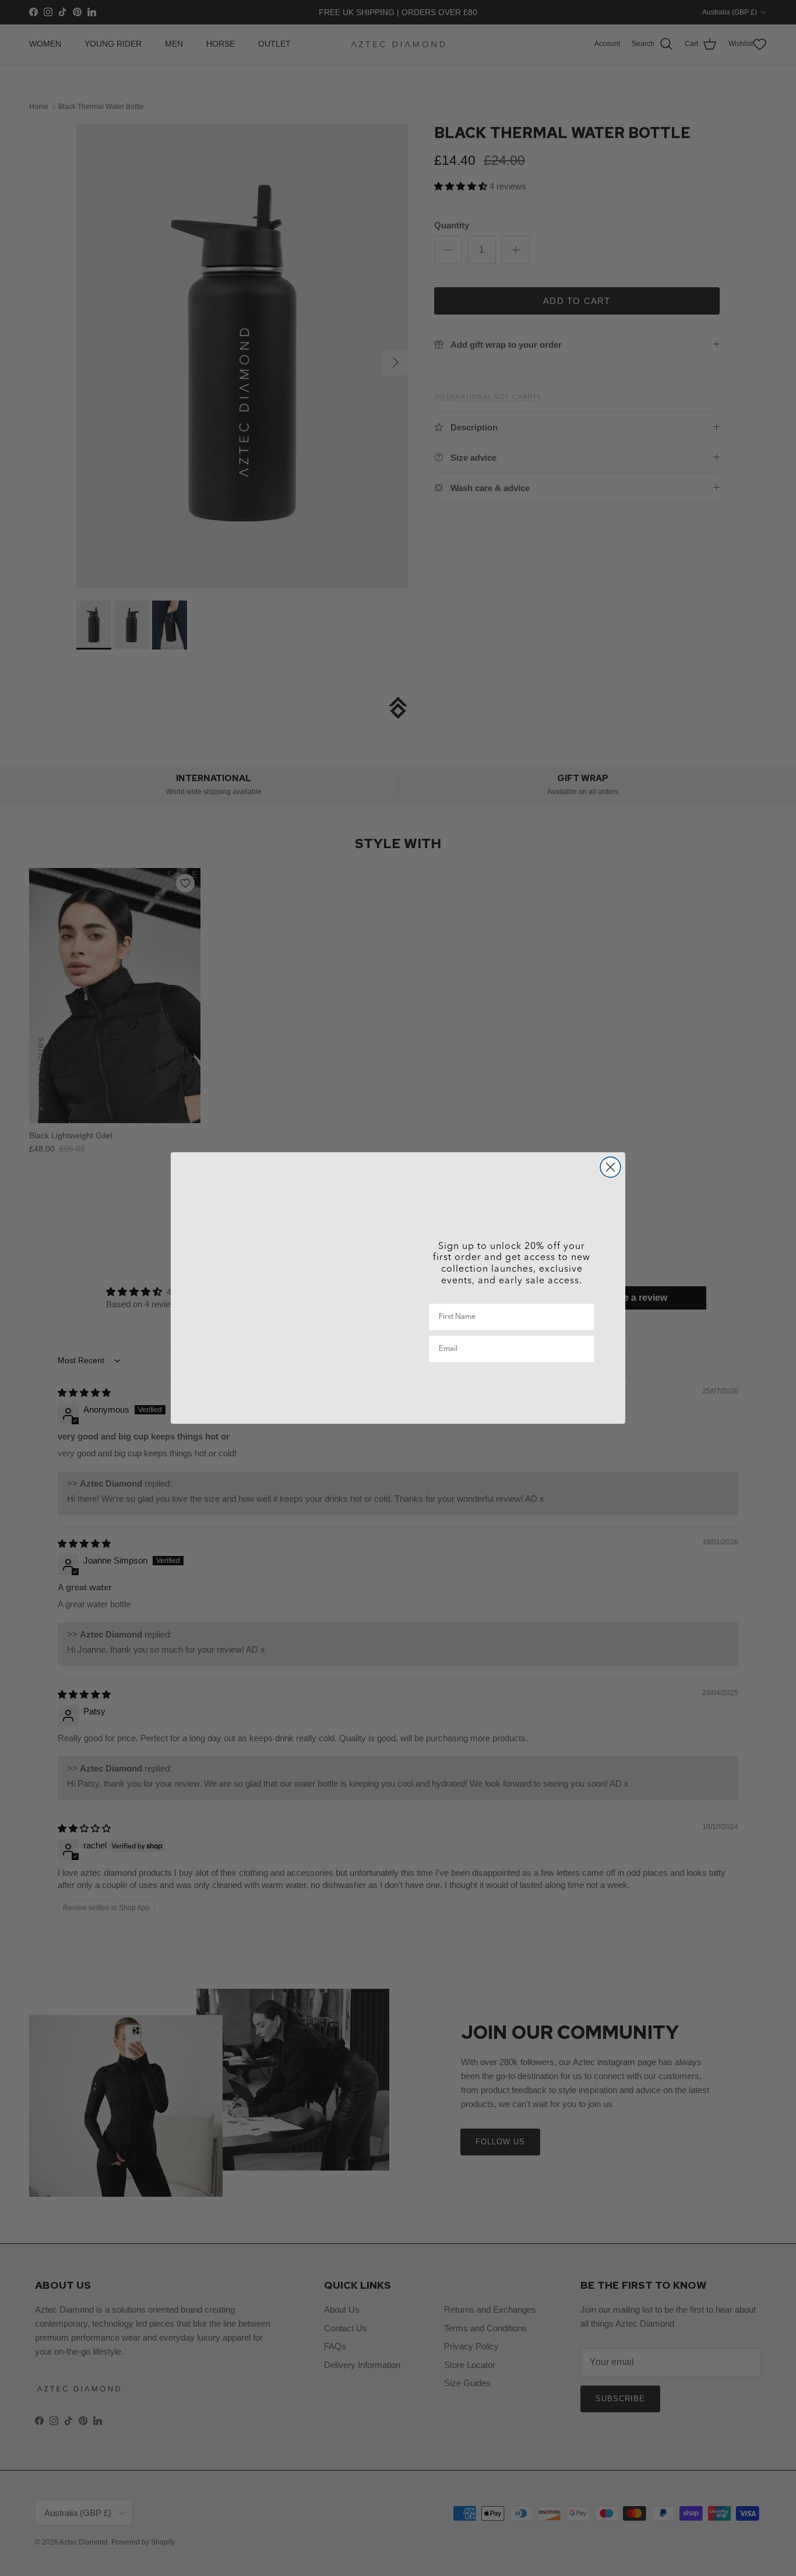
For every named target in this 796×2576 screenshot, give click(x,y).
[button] (512, 1387)
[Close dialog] (610, 1167)
